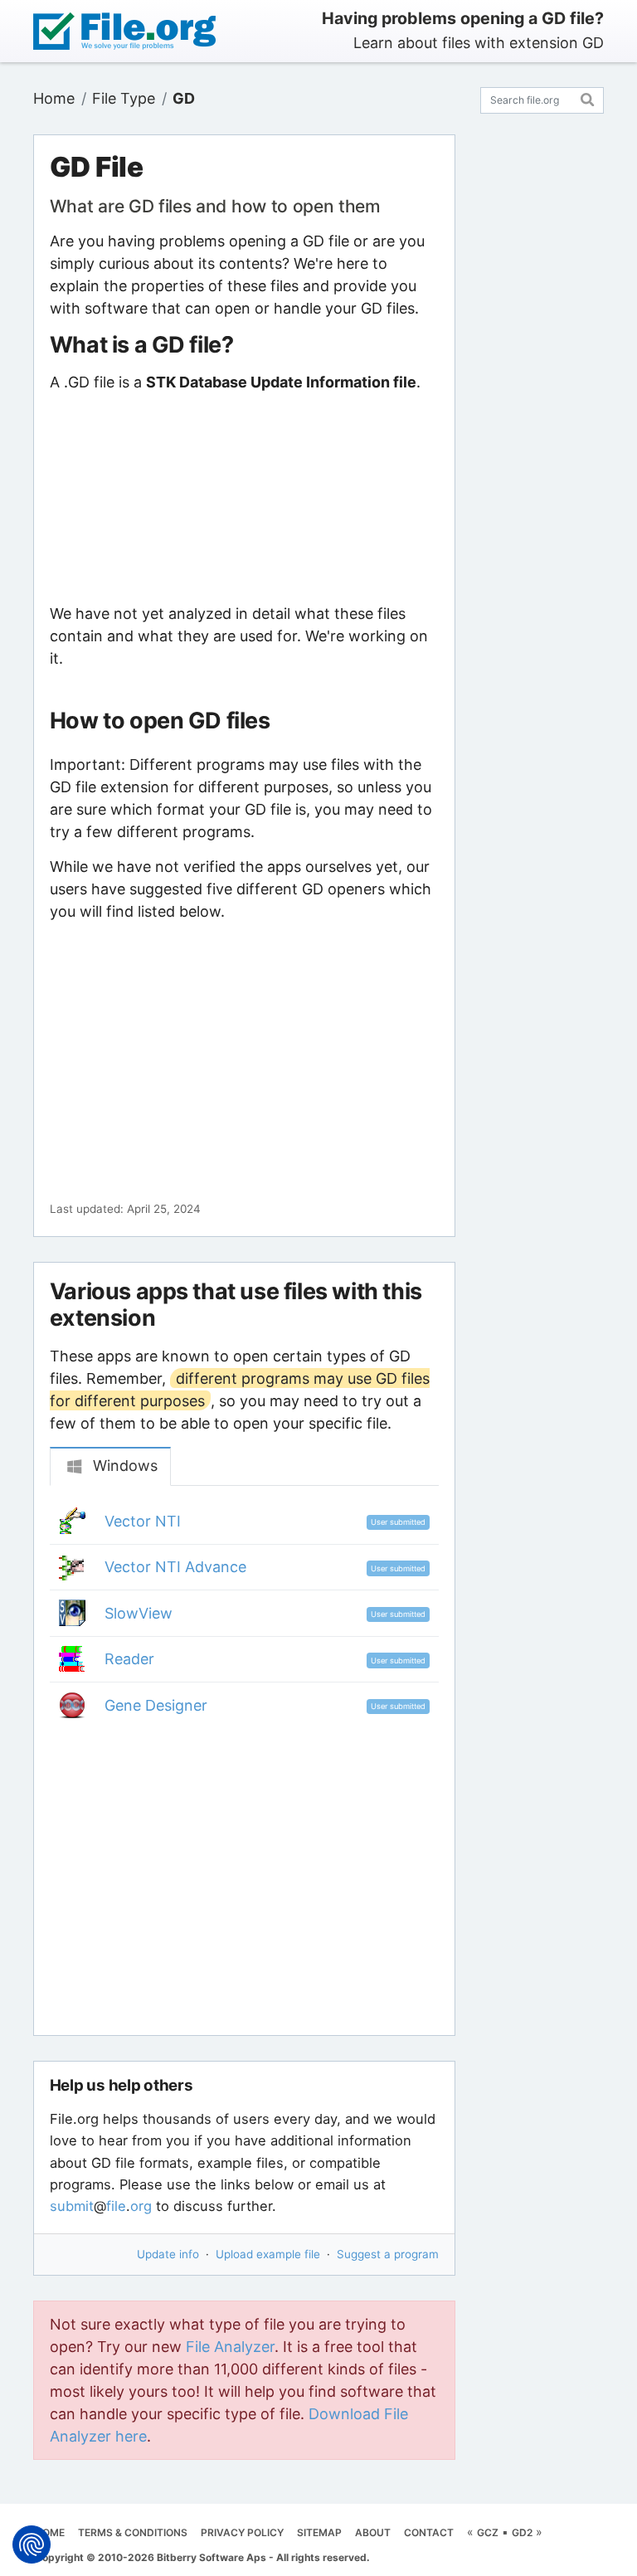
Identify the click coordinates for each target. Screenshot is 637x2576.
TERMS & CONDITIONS (133, 2532)
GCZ (488, 2532)
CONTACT (429, 2532)
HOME (50, 2532)
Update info (168, 2254)
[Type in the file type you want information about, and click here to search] (588, 97)
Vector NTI (143, 1521)
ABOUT (373, 2532)
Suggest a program (388, 2254)
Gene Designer (156, 1705)
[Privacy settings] (32, 2544)
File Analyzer (230, 2347)
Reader (129, 1659)
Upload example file (268, 2254)
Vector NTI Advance (175, 1567)
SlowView (139, 1613)
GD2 (522, 2532)
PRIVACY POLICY (242, 2532)
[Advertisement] (244, 498)
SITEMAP (319, 2532)
